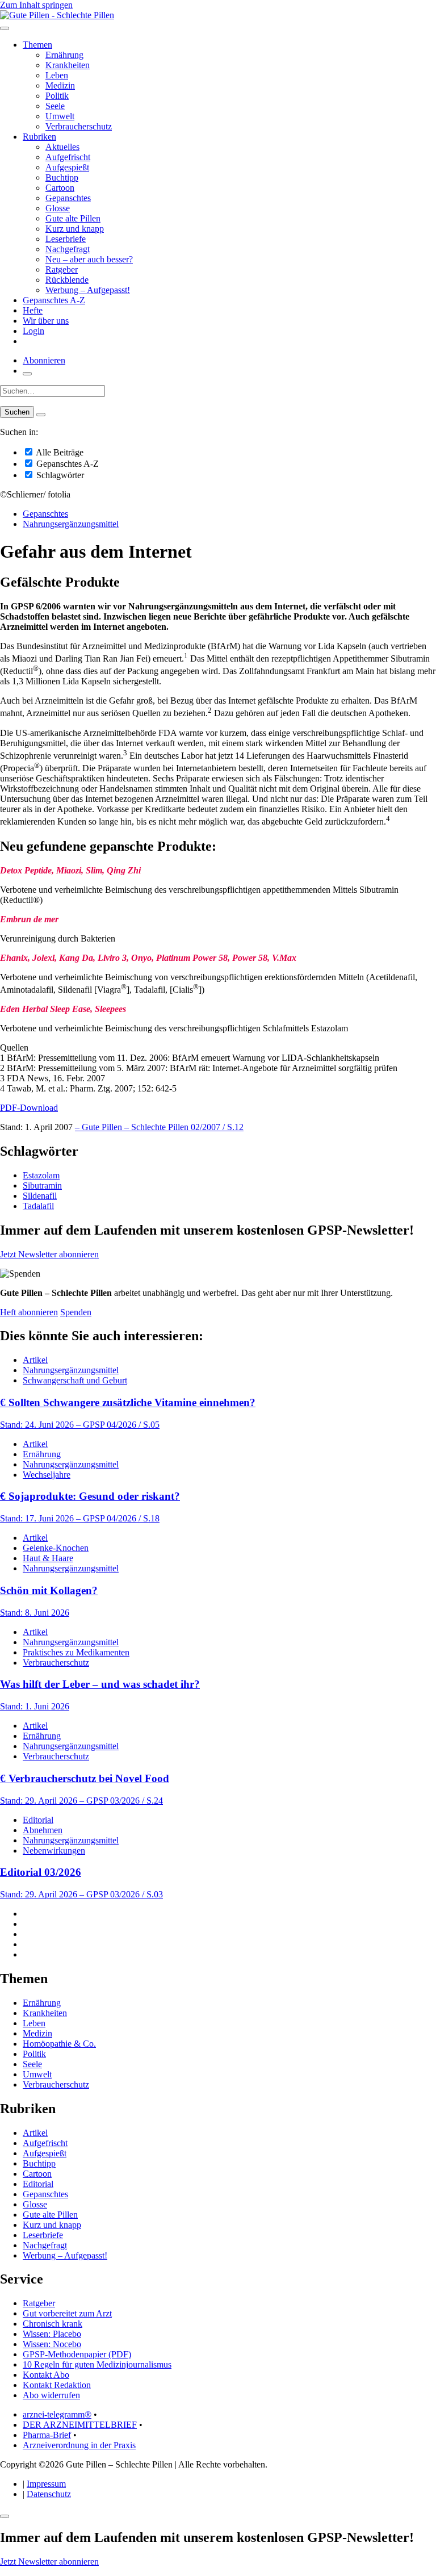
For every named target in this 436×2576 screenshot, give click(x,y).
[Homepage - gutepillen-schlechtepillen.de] (57, 15)
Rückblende (67, 280)
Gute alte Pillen (73, 218)
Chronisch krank (53, 2324)
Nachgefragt (68, 249)
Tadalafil (38, 1206)
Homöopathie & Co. (59, 2044)
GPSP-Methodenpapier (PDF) (77, 2354)
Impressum (46, 2484)
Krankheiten (68, 65)
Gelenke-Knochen (56, 1548)
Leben (57, 75)
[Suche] (27, 374)
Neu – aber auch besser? (89, 259)
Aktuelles (62, 147)
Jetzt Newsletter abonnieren (49, 1254)
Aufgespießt (67, 167)
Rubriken (39, 137)
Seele (55, 106)
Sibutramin (42, 1185)
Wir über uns (46, 321)
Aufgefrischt (68, 157)
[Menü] (5, 28)
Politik (57, 96)
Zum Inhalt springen (36, 5)
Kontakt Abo (46, 2375)
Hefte (33, 310)
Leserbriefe (66, 239)
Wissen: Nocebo (52, 2344)
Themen (37, 45)
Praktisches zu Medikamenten (76, 1652)
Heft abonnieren (29, 1312)
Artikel (35, 1360)
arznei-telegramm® (57, 2414)
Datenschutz (49, 2494)
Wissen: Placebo (52, 2334)
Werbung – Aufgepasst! (88, 290)
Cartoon (60, 188)
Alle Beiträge (59, 452)
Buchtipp (62, 177)
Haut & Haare (48, 1558)
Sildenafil (40, 1196)
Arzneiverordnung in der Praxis (79, 2445)
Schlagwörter (59, 475)
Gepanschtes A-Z (54, 300)
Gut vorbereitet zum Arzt (67, 2313)
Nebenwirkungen (54, 1851)
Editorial (38, 1820)
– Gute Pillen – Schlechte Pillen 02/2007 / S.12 (159, 1127)
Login (33, 331)
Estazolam (41, 1175)
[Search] (41, 415)
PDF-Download (29, 1108)
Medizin (60, 85)
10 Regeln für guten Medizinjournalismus (97, 2364)
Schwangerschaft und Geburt (75, 1380)
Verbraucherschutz (79, 126)
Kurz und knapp (75, 229)
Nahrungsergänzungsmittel (71, 524)
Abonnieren (44, 360)
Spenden (76, 1312)
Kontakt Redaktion (57, 2385)
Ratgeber (62, 269)
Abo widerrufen (51, 2395)
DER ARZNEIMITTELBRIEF (80, 2425)
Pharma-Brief (47, 2435)
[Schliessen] (5, 2516)
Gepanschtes (68, 198)
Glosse (58, 208)
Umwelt (60, 116)
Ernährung (64, 55)
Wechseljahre (47, 1475)
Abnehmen (43, 1830)
